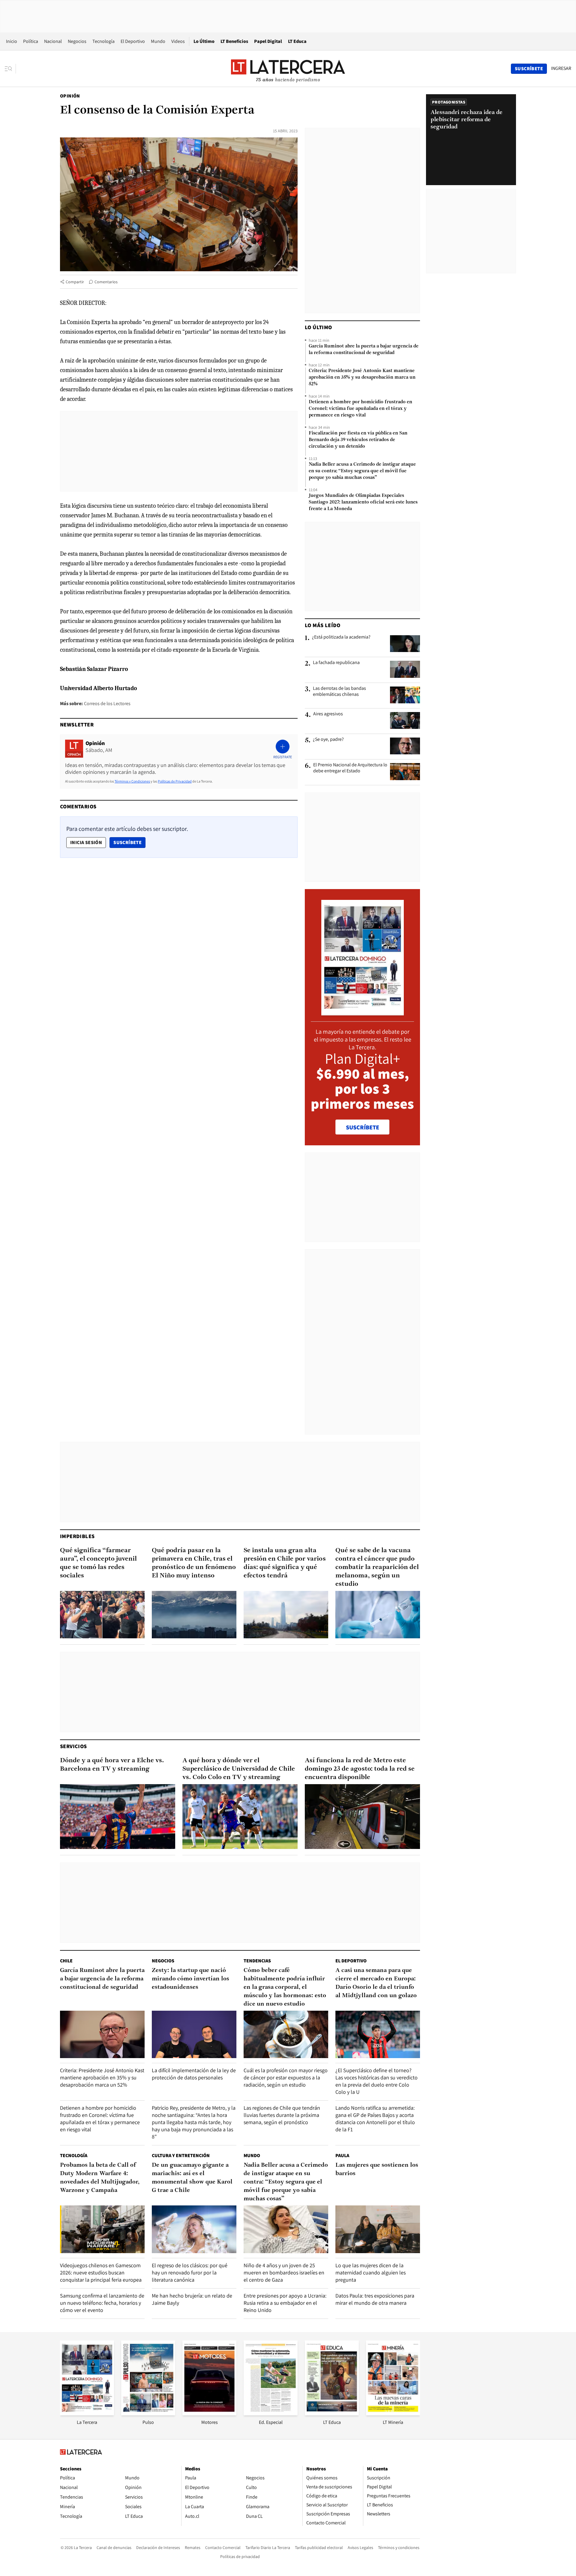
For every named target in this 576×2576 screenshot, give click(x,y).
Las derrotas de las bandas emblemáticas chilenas (339, 691)
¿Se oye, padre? (328, 739)
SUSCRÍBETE (363, 1127)
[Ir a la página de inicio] (288, 68)
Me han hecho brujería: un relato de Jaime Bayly (192, 2299)
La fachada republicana (336, 663)
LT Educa (297, 41)
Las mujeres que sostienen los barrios (377, 2169)
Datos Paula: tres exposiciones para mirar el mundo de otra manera (375, 2299)
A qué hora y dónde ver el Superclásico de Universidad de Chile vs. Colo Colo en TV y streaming (239, 1769)
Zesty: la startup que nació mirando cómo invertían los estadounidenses (190, 1979)
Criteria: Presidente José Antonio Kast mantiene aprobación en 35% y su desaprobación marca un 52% (362, 377)
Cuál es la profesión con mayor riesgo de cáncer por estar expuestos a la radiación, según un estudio (286, 2077)
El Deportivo (133, 41)
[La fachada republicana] (405, 669)
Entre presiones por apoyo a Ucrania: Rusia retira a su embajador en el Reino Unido (285, 2303)
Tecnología (103, 41)
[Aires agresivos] (405, 720)
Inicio (12, 41)
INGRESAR (561, 68)
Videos (178, 41)
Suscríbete (129, 842)
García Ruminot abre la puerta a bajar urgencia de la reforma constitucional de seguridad (364, 350)
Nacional (53, 41)
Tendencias (257, 1961)
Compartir (75, 282)
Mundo (158, 41)
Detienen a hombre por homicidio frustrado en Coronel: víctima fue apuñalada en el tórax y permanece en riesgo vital (360, 409)
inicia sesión (86, 842)
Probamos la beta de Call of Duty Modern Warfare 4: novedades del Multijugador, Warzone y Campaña (100, 2178)
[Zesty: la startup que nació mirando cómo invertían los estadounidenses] (194, 2035)
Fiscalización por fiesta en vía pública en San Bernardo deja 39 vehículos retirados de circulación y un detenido (358, 440)
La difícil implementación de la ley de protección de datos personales (194, 2074)
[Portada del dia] (363, 1012)
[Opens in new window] (209, 2414)
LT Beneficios (234, 41)
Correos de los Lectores (107, 703)
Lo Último (204, 41)
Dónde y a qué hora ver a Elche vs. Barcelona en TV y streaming (112, 1765)
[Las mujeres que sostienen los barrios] (378, 2229)
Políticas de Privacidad (175, 781)
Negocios (77, 41)
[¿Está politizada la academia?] (405, 644)
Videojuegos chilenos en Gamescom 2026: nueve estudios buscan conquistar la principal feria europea (101, 2272)
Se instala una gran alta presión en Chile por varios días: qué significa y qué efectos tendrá (285, 1563)
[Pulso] (148, 2414)
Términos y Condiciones (132, 781)
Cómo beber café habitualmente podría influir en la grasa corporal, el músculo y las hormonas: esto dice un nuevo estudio (285, 1987)
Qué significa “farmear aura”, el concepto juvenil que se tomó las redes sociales (98, 1563)
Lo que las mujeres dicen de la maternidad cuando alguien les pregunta (370, 2272)
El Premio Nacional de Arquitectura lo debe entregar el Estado (350, 768)
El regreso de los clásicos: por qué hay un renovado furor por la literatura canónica (190, 2272)
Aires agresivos (328, 714)
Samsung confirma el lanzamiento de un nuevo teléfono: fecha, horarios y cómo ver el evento (102, 2303)
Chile (66, 1961)
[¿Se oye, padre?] (405, 746)
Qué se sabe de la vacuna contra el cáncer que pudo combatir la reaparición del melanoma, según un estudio (377, 1567)
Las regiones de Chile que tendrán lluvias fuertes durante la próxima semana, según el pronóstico (282, 2115)
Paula (342, 2155)
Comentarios (106, 282)
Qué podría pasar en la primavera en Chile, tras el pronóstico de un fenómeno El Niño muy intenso (194, 1563)
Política (31, 41)
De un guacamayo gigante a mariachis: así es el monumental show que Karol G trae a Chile (192, 2178)
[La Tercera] (87, 2414)
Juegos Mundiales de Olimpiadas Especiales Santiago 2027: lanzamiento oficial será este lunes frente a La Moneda (363, 502)
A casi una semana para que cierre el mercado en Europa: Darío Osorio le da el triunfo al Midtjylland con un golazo (376, 1983)
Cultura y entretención (181, 2155)
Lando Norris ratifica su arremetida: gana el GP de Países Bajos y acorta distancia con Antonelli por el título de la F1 (375, 2119)
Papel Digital (268, 41)
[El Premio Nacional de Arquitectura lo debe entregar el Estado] (405, 771)
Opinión (70, 96)
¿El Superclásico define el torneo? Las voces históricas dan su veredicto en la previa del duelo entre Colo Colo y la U (376, 2081)
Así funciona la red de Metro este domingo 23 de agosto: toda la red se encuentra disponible (360, 1769)
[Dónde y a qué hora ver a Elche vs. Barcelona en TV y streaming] (118, 1817)
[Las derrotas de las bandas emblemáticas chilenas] (405, 695)
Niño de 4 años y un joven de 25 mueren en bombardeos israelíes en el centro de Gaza (284, 2272)
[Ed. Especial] (271, 2414)
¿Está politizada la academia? (341, 637)
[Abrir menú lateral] (10, 69)
